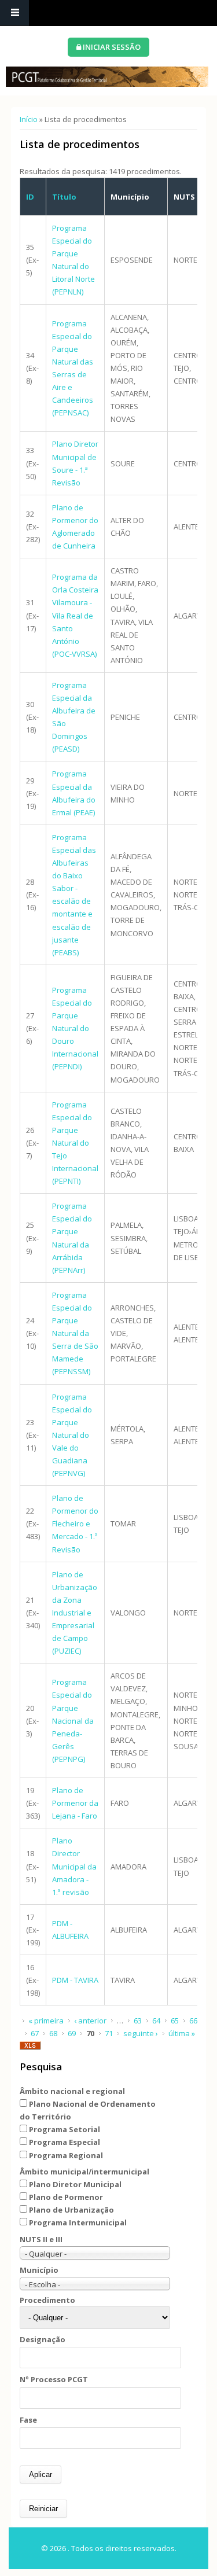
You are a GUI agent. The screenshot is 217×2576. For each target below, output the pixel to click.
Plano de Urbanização (71, 2210)
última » (182, 2033)
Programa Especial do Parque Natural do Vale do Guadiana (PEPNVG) (72, 1435)
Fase (28, 2420)
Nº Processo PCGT (54, 2379)
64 (156, 2021)
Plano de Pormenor (66, 2197)
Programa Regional (66, 2155)
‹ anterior (90, 2021)
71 (109, 2033)
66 (193, 2021)
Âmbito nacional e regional (72, 2091)
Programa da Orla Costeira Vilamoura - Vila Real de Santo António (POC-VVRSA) (75, 615)
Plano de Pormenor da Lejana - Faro (75, 1803)
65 (175, 2021)
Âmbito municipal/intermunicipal (84, 2172)
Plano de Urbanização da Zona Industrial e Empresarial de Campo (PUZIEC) (75, 1613)
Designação (43, 2339)
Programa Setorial (65, 2129)
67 (35, 2033)
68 (53, 2033)
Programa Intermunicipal (78, 2222)
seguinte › (141, 2033)
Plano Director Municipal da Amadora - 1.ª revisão (74, 1866)
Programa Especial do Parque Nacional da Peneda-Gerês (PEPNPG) (73, 1721)
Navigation (14, 13)
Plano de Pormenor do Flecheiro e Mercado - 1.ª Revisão (75, 1523)
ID (30, 197)
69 (72, 2033)
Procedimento (47, 2300)
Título (64, 197)
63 (138, 2021)
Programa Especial (65, 2142)
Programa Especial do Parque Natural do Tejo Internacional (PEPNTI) (75, 1143)
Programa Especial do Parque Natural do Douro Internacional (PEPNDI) (75, 1028)
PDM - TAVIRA (75, 1980)
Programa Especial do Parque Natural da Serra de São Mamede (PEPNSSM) (75, 1333)
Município (39, 2270)
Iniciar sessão (111, 47)
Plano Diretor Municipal (75, 2184)
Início (29, 119)
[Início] (107, 77)
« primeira (46, 2021)
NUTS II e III (41, 2239)
